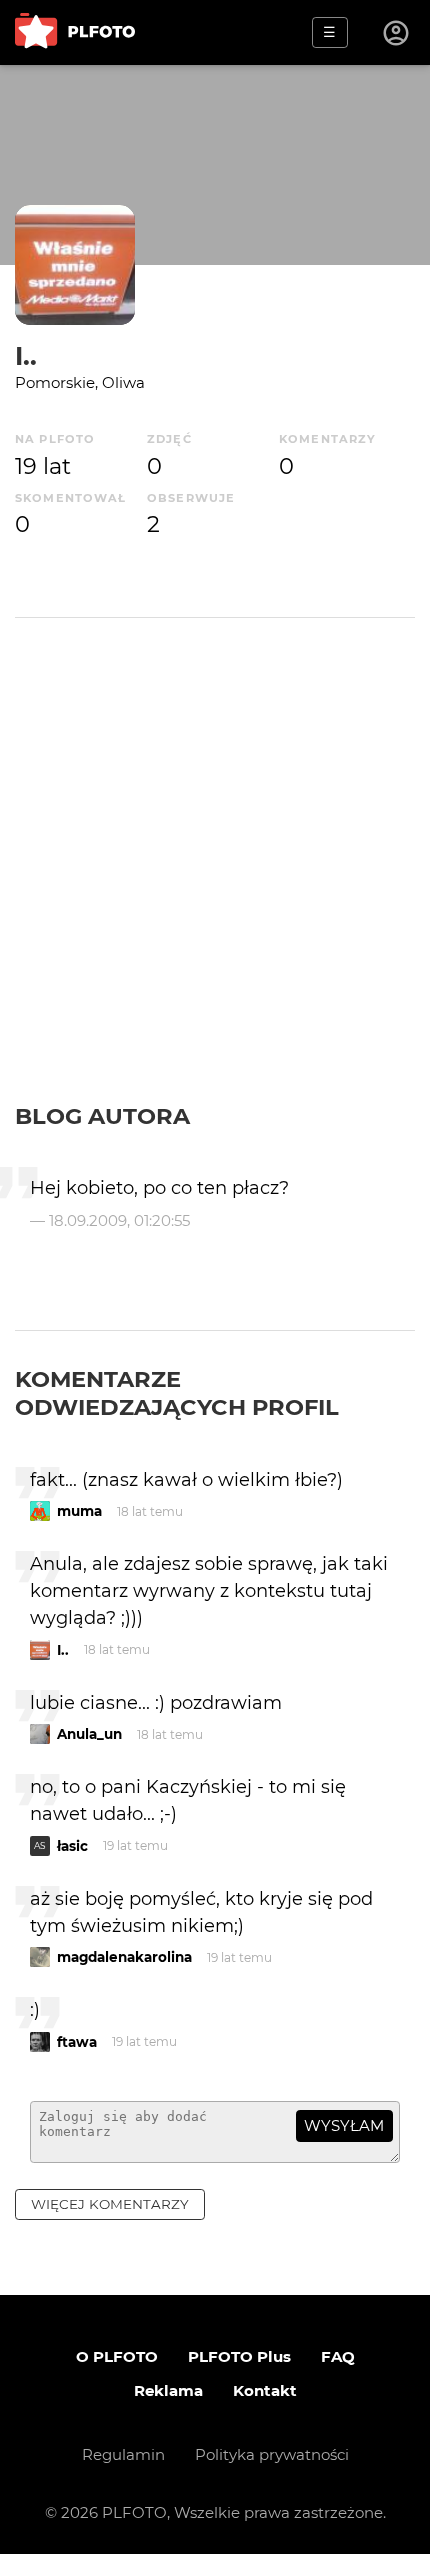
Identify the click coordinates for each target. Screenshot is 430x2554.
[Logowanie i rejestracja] (397, 33)
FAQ (338, 2356)
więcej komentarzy (110, 2204)
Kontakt (265, 2390)
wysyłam (344, 2125)
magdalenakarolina (124, 1957)
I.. (26, 355)
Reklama (168, 2390)
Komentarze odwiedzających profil (177, 1393)
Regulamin (123, 2454)
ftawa (77, 2042)
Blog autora (102, 1116)
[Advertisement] (215, 877)
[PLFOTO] (75, 32)
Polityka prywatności (272, 2454)
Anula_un (89, 1734)
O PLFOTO (117, 2356)
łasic (72, 1846)
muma (79, 1511)
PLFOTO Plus (239, 2356)
